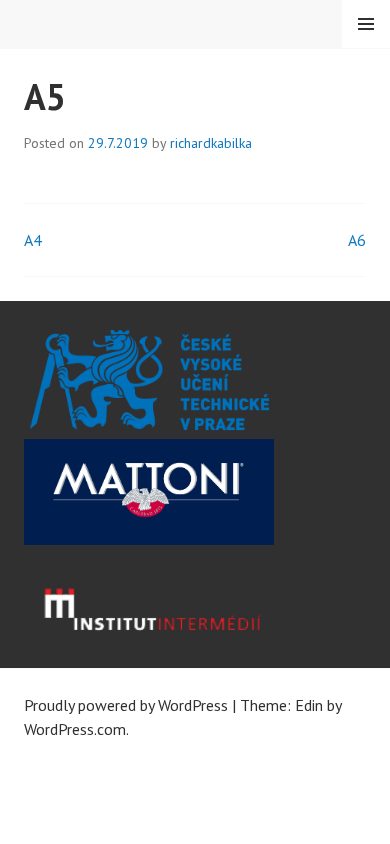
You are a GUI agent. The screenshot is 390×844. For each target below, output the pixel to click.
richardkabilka (211, 143)
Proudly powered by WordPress (126, 705)
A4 (33, 240)
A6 (357, 240)
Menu (366, 24)
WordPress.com (75, 729)
